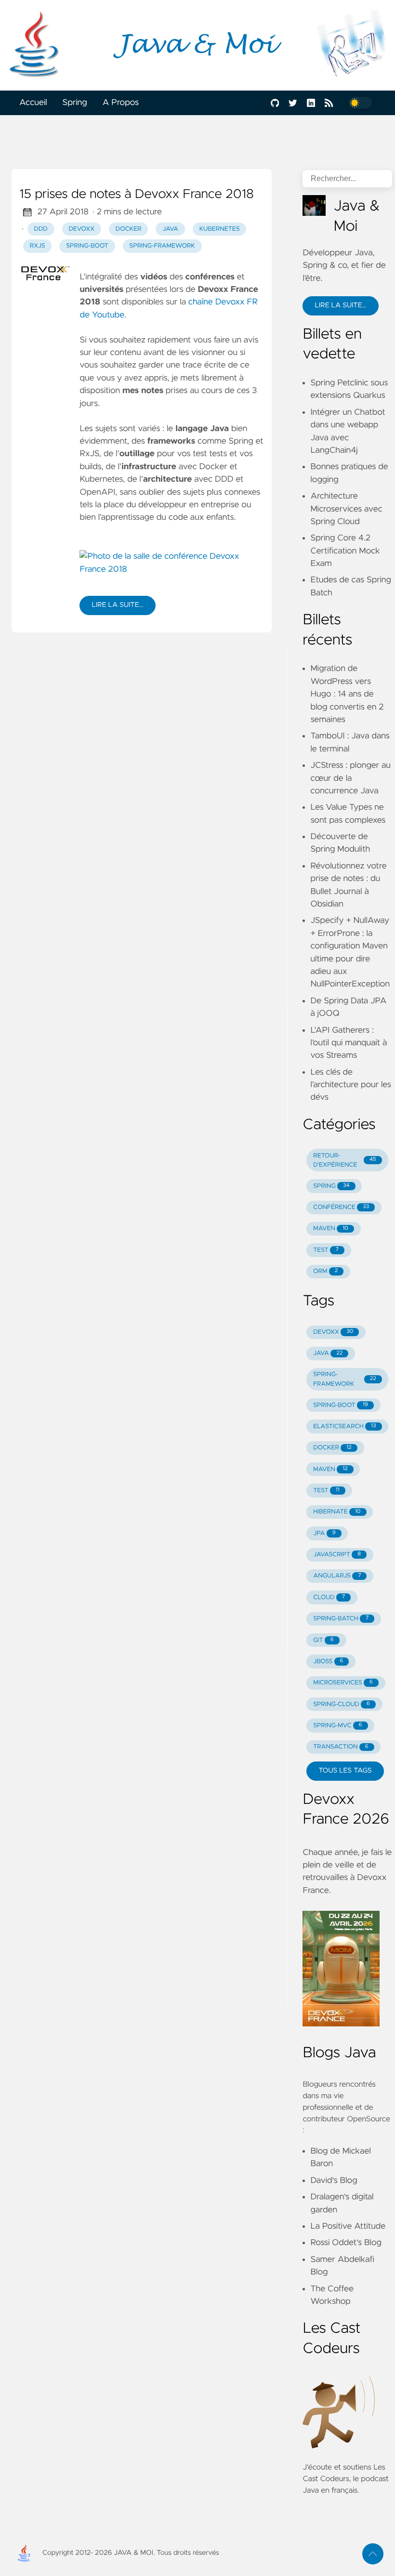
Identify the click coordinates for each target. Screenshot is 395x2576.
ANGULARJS (337, 1576)
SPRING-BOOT (341, 1405)
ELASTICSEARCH (344, 1426)
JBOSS (328, 1662)
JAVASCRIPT (337, 1555)
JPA (324, 1533)
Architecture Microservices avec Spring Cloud (346, 509)
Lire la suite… (117, 605)
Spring (75, 103)
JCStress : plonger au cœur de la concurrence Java (350, 778)
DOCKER (332, 1448)
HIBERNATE (337, 1512)
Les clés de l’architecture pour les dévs (351, 1085)
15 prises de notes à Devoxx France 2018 (137, 195)
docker (129, 229)
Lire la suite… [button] (340, 305)
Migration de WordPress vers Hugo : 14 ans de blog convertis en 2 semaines (347, 694)
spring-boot (87, 246)
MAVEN (331, 1229)
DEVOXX (333, 1332)
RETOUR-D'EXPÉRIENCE (344, 1160)
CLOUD (329, 1597)
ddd (41, 229)
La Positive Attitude (348, 2226)
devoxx (81, 229)
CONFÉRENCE (341, 1207)
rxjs (38, 246)
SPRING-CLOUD (342, 1704)
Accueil (33, 103)
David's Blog (334, 2181)
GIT (323, 1640)
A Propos (121, 103)
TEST (326, 1250)
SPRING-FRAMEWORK (344, 1379)
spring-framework (162, 246)
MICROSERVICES (343, 1683)
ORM (325, 1271)
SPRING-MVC (337, 1726)
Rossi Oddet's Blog (346, 2243)
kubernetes (220, 229)
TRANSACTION (341, 1747)
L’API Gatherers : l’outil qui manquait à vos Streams (349, 1043)
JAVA (328, 1353)
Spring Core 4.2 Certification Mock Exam (345, 551)
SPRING (331, 1186)
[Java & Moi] (197, 45)
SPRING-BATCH (341, 1619)
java (170, 229)
